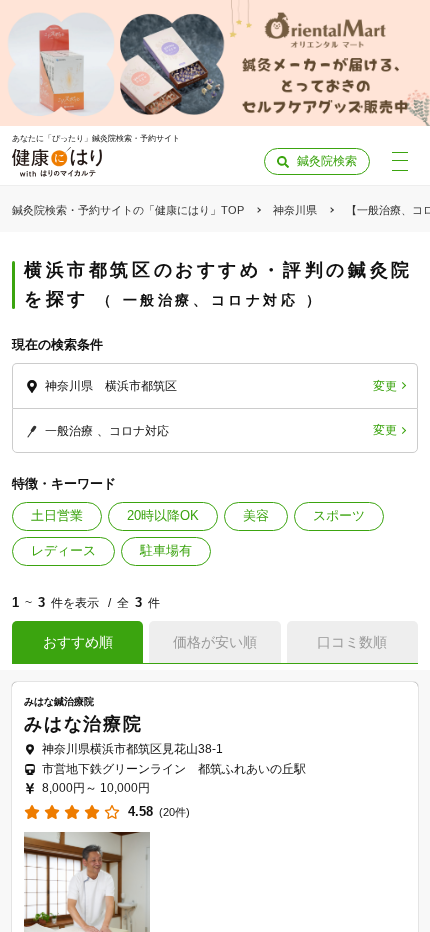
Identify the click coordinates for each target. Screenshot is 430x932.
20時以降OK (163, 515)
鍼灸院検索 (327, 161)
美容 (256, 515)
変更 (385, 386)
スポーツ (339, 515)
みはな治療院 (83, 724)
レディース (63, 550)
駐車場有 (166, 550)
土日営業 (57, 515)
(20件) (174, 812)
